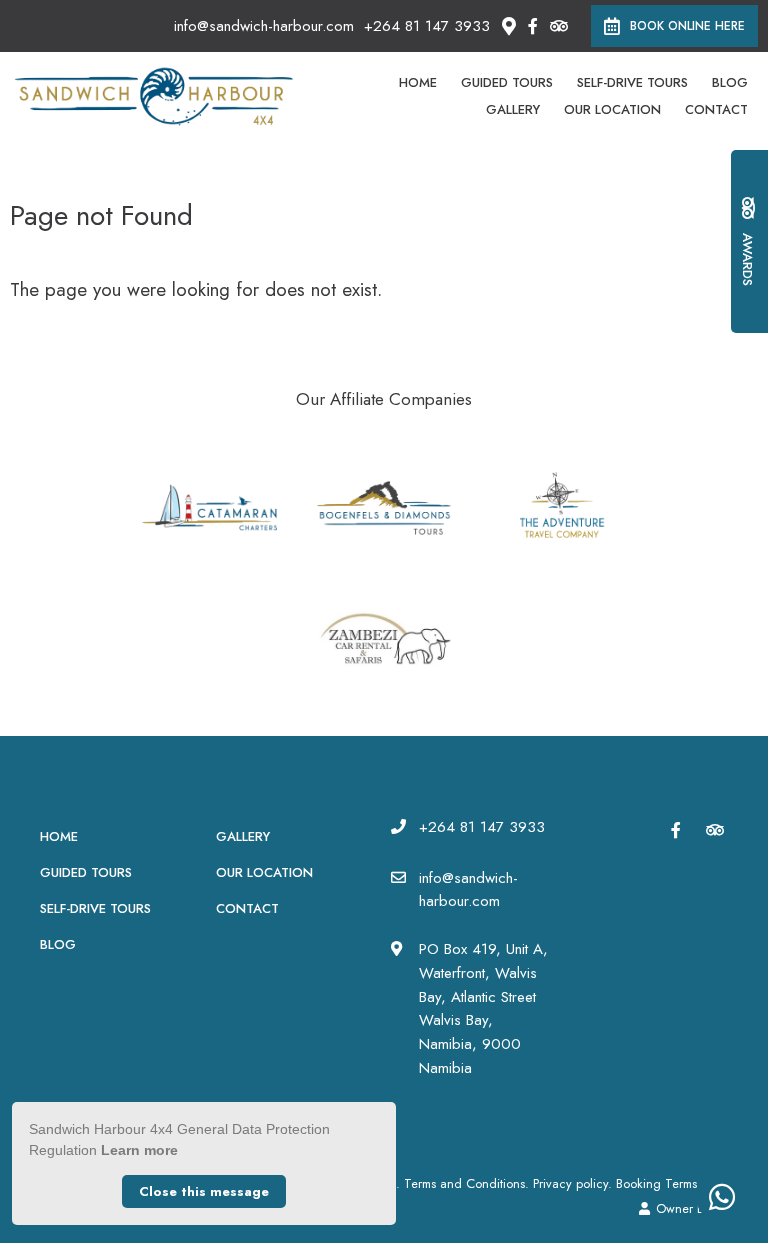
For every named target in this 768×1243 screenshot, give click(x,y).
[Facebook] (533, 26)
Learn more (139, 1150)
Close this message (204, 1191)
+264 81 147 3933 (427, 26)
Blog (730, 82)
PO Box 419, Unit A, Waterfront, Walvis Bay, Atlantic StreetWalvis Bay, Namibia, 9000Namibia (483, 1008)
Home (418, 82)
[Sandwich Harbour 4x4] (154, 95)
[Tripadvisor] (558, 26)
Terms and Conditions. (466, 1183)
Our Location (612, 109)
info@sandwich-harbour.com (264, 26)
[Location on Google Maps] (508, 25)
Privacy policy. (572, 1183)
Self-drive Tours (632, 82)
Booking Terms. (658, 1183)
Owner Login (690, 1208)
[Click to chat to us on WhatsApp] (722, 1197)
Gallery (513, 109)
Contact (716, 109)
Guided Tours (507, 82)
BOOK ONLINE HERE (687, 26)
